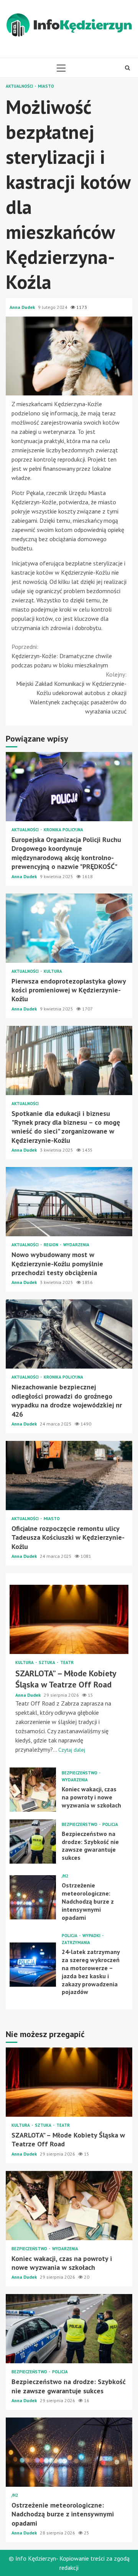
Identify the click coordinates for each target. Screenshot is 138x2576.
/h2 (65, 1876)
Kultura (53, 971)
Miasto (46, 86)
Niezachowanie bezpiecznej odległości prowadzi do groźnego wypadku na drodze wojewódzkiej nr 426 (69, 1334)
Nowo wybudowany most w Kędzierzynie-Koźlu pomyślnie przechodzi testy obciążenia (69, 1202)
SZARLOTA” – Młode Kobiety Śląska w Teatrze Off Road (69, 1619)
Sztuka (48, 1663)
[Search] (127, 68)
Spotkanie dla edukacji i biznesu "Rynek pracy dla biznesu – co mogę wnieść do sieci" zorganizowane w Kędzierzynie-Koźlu (69, 1060)
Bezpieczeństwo (80, 1773)
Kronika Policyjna (63, 830)
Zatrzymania (76, 1943)
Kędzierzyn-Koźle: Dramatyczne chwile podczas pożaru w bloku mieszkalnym (62, 656)
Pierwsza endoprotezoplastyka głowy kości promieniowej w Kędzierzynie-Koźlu (69, 928)
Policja (110, 1825)
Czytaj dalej (72, 1750)
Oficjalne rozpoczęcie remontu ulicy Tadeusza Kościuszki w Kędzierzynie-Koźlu (69, 1476)
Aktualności (20, 86)
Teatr (67, 1663)
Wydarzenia (76, 1245)
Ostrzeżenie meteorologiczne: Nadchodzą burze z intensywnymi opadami (33, 1897)
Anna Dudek (23, 307)
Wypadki (92, 1936)
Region (52, 1245)
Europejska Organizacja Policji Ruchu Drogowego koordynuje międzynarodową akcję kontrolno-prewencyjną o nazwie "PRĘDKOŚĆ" (69, 787)
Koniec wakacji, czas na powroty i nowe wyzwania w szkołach (33, 1790)
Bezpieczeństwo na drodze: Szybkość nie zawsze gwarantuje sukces (33, 1842)
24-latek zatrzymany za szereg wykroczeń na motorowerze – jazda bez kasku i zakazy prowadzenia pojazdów (33, 1965)
